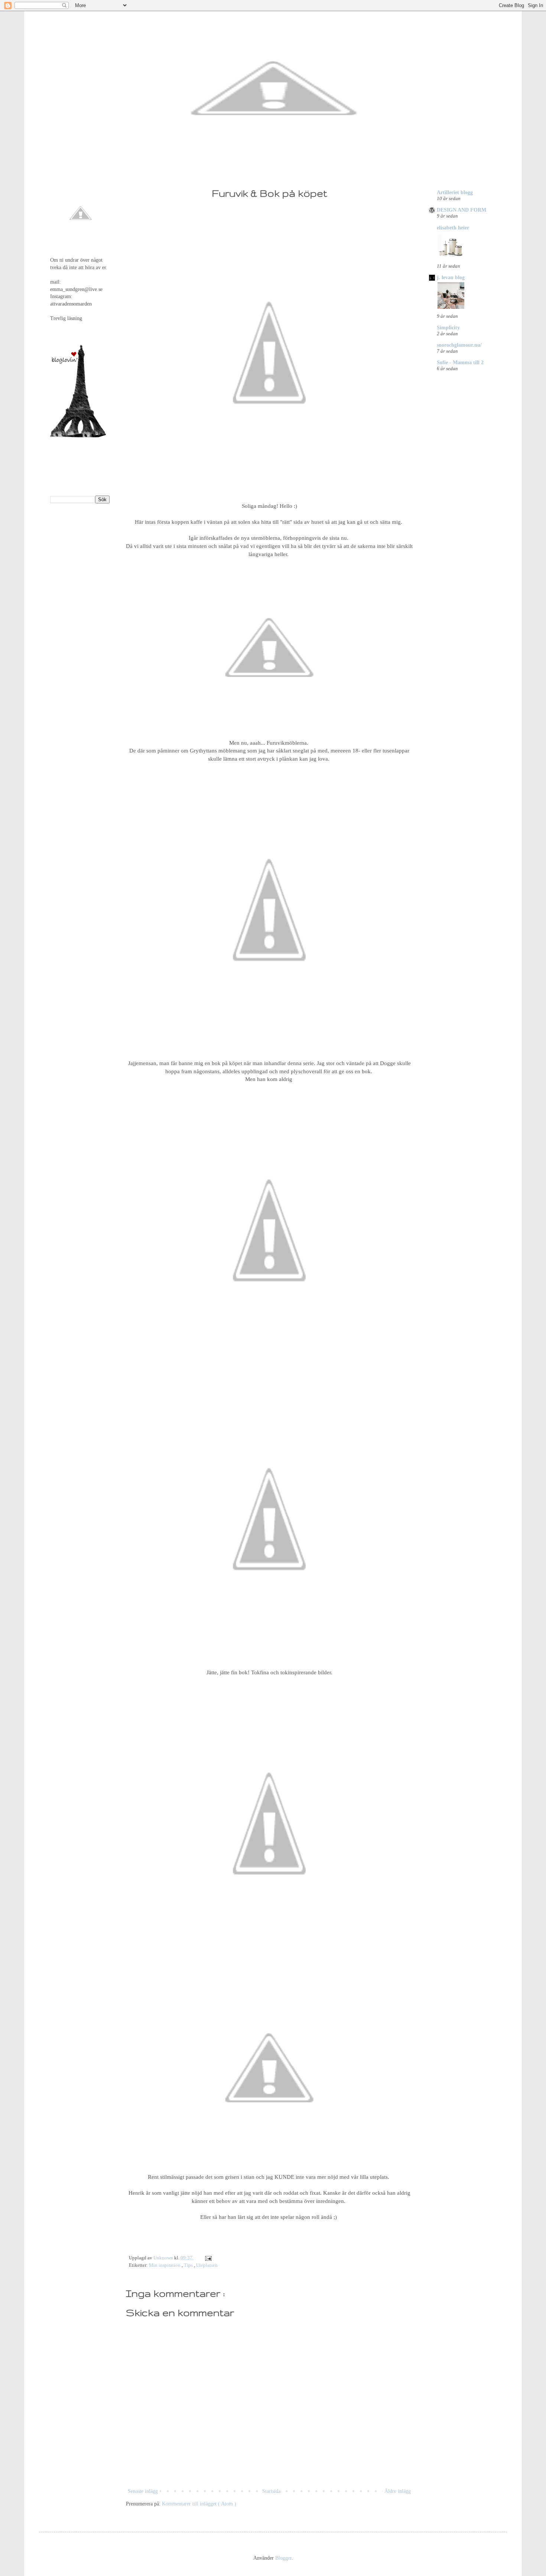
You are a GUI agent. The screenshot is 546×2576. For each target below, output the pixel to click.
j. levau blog (451, 277)
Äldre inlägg (398, 2491)
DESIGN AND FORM (461, 210)
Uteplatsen (207, 2265)
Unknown (164, 2258)
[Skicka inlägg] (207, 2258)
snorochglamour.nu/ (459, 345)
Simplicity (448, 328)
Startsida (271, 2491)
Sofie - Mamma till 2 (460, 363)
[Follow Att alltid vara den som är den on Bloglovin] (78, 436)
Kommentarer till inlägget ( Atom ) (199, 2504)
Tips (189, 2265)
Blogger (283, 2558)
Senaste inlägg (143, 2491)
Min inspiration (165, 2265)
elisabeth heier (453, 228)
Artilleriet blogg (455, 192)
